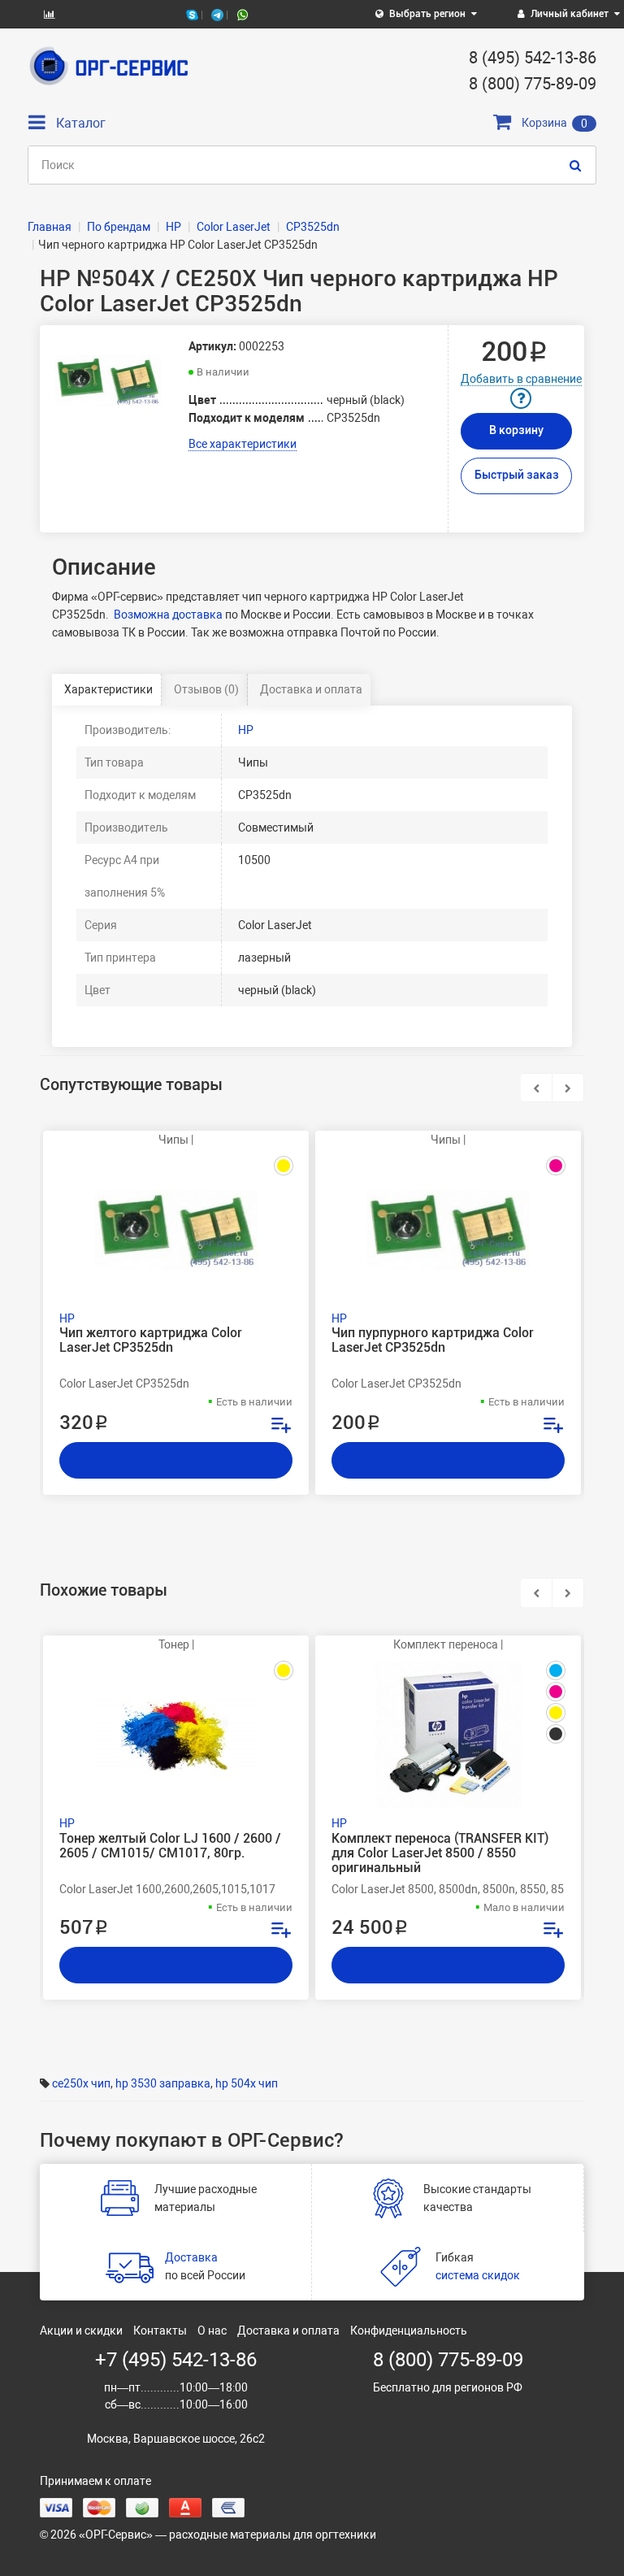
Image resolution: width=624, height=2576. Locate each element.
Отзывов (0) (206, 689)
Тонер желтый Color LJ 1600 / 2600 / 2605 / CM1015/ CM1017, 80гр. (170, 1846)
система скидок (478, 2275)
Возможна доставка (168, 615)
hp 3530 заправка (163, 2083)
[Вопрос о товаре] (521, 398)
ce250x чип (81, 2083)
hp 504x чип (247, 2083)
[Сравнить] (280, 1427)
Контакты (160, 2331)
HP (246, 730)
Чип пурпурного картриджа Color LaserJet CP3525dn (433, 1340)
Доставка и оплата (311, 689)
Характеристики (108, 689)
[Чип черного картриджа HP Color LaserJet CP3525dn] (108, 381)
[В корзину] (176, 1460)
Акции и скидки (81, 2331)
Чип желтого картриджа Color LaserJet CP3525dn (151, 1340)
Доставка (191, 2257)
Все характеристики (243, 444)
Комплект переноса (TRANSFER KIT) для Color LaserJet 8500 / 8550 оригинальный (440, 1853)
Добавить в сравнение (521, 379)
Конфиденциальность (409, 2331)
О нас (212, 2331)
